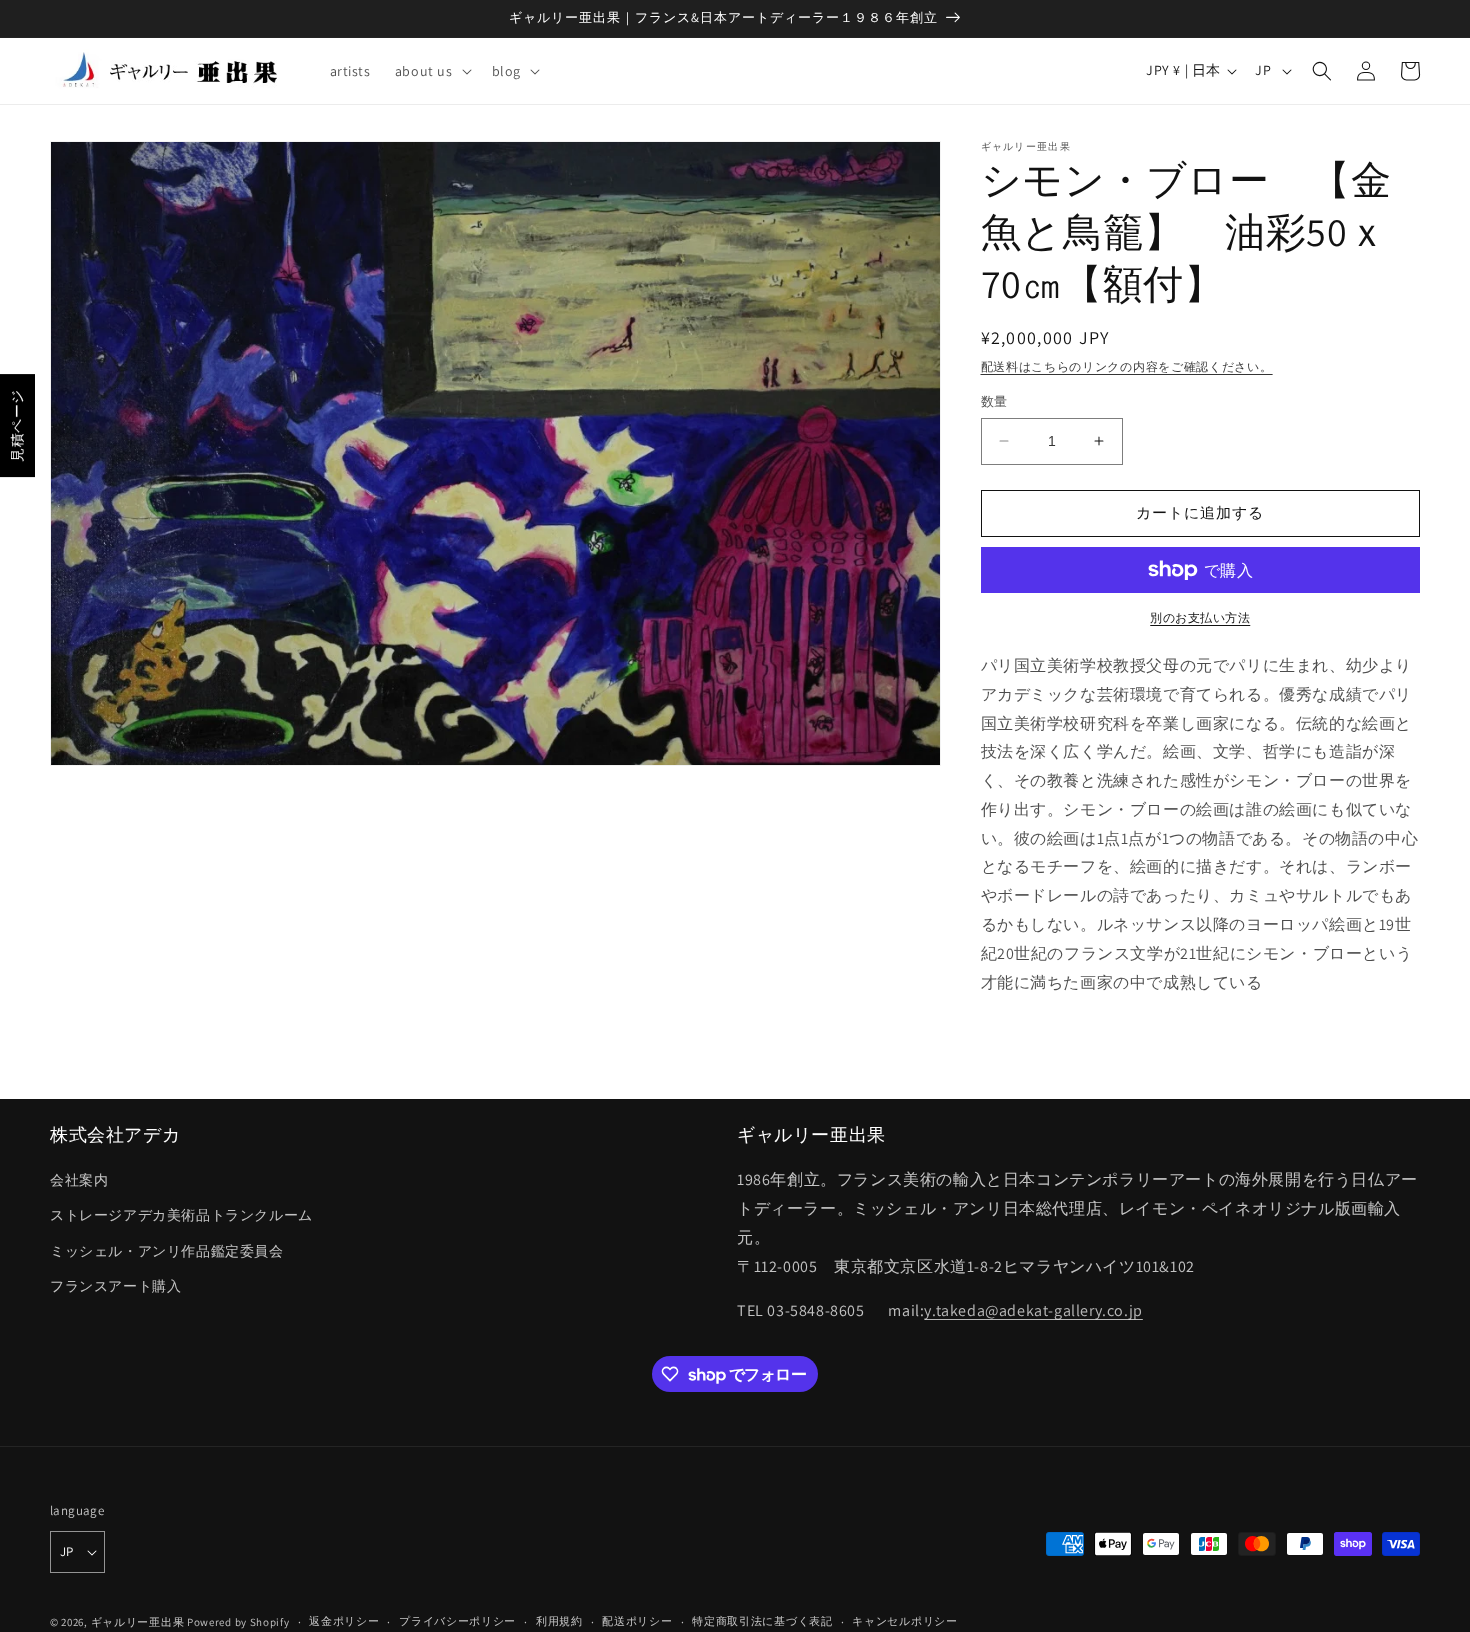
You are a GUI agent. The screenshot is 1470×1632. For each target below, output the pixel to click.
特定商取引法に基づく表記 (762, 1621)
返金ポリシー (344, 1621)
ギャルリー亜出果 (138, 1622)
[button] (431, 71)
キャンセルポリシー (904, 1621)
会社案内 (79, 1180)
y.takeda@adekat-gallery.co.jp (1033, 1310)
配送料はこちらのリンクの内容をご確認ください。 (1127, 366)
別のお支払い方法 (1200, 617)
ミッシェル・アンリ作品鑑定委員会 (167, 1251)
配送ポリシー (637, 1621)
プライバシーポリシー (457, 1621)
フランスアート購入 (115, 1286)
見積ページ (17, 425)
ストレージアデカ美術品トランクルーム (181, 1215)
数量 (994, 401)
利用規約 (559, 1621)
